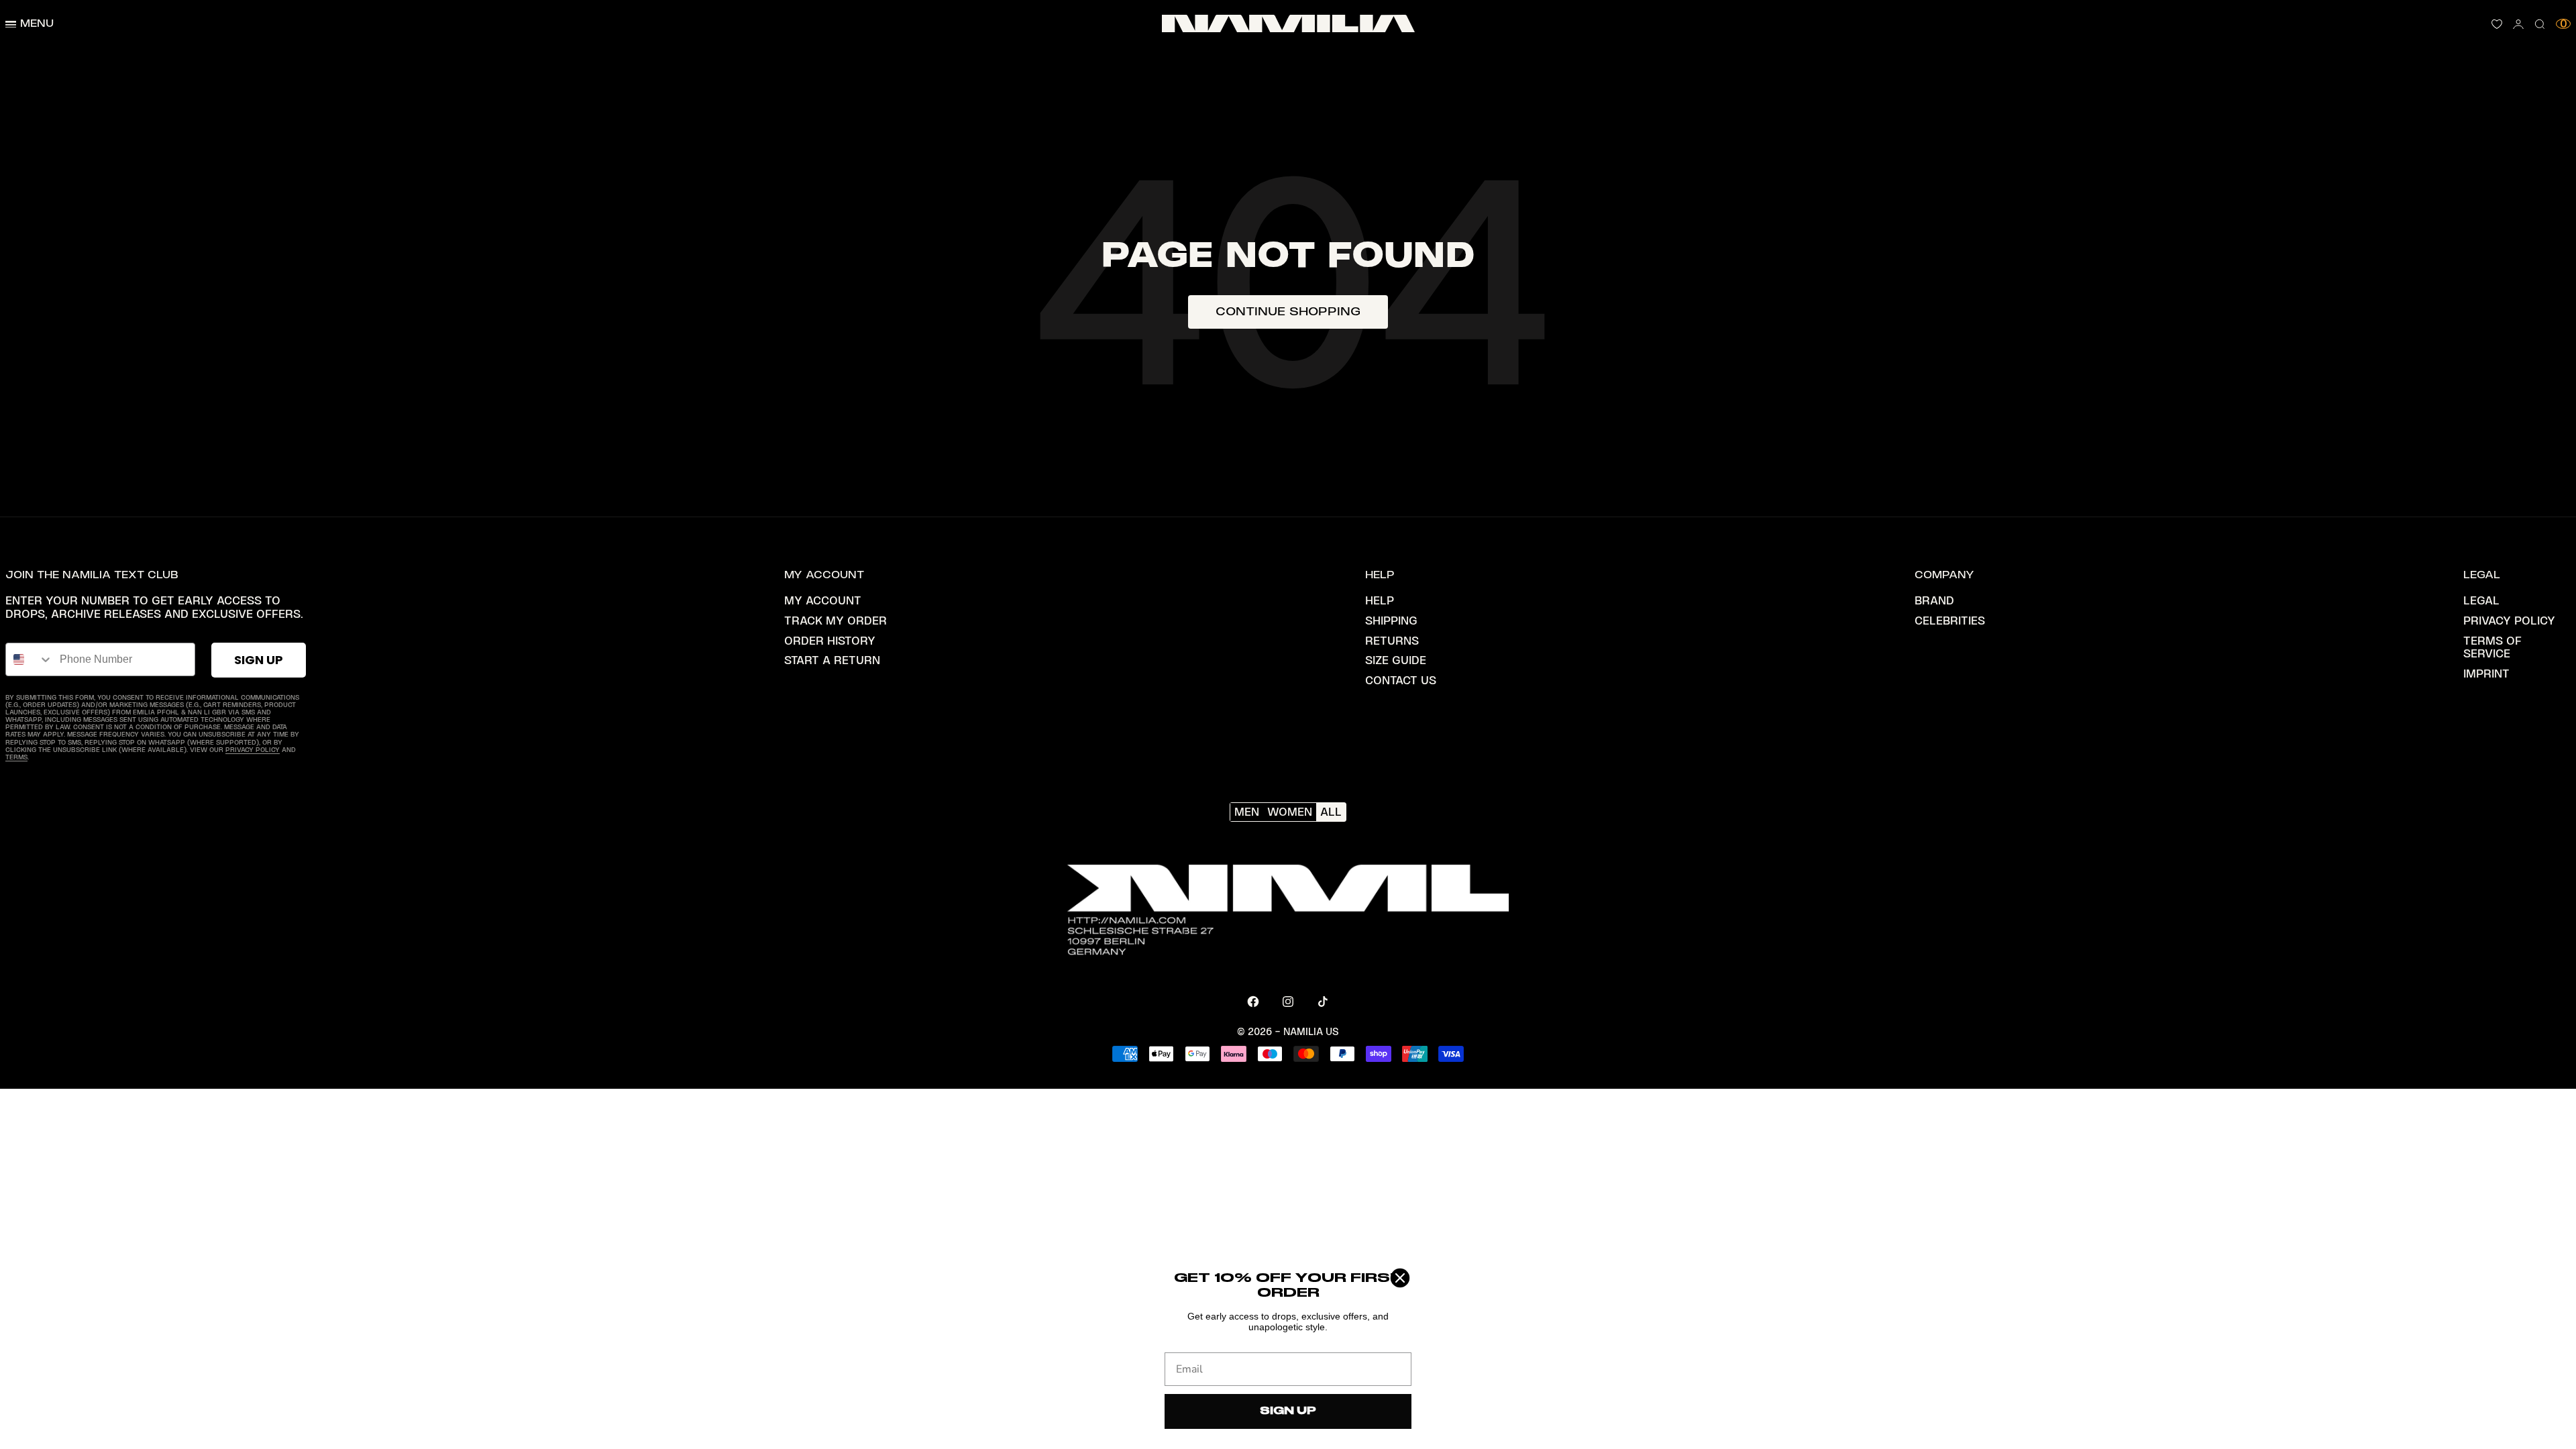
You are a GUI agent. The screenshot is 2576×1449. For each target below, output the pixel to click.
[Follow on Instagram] (1288, 1002)
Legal (2481, 600)
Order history (830, 641)
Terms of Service (2492, 647)
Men (1247, 812)
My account (823, 600)
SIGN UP (259, 660)
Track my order (836, 621)
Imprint (2486, 674)
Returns (1392, 641)
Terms (16, 757)
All (1331, 812)
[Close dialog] (1400, 1278)
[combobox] (30, 659)
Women (1290, 812)
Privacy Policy (253, 750)
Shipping (1391, 621)
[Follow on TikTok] (1323, 1002)
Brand (1934, 600)
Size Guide (1396, 660)
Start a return (832, 660)
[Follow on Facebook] (1253, 1002)
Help (1380, 600)
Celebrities (1950, 621)
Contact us (1401, 680)
